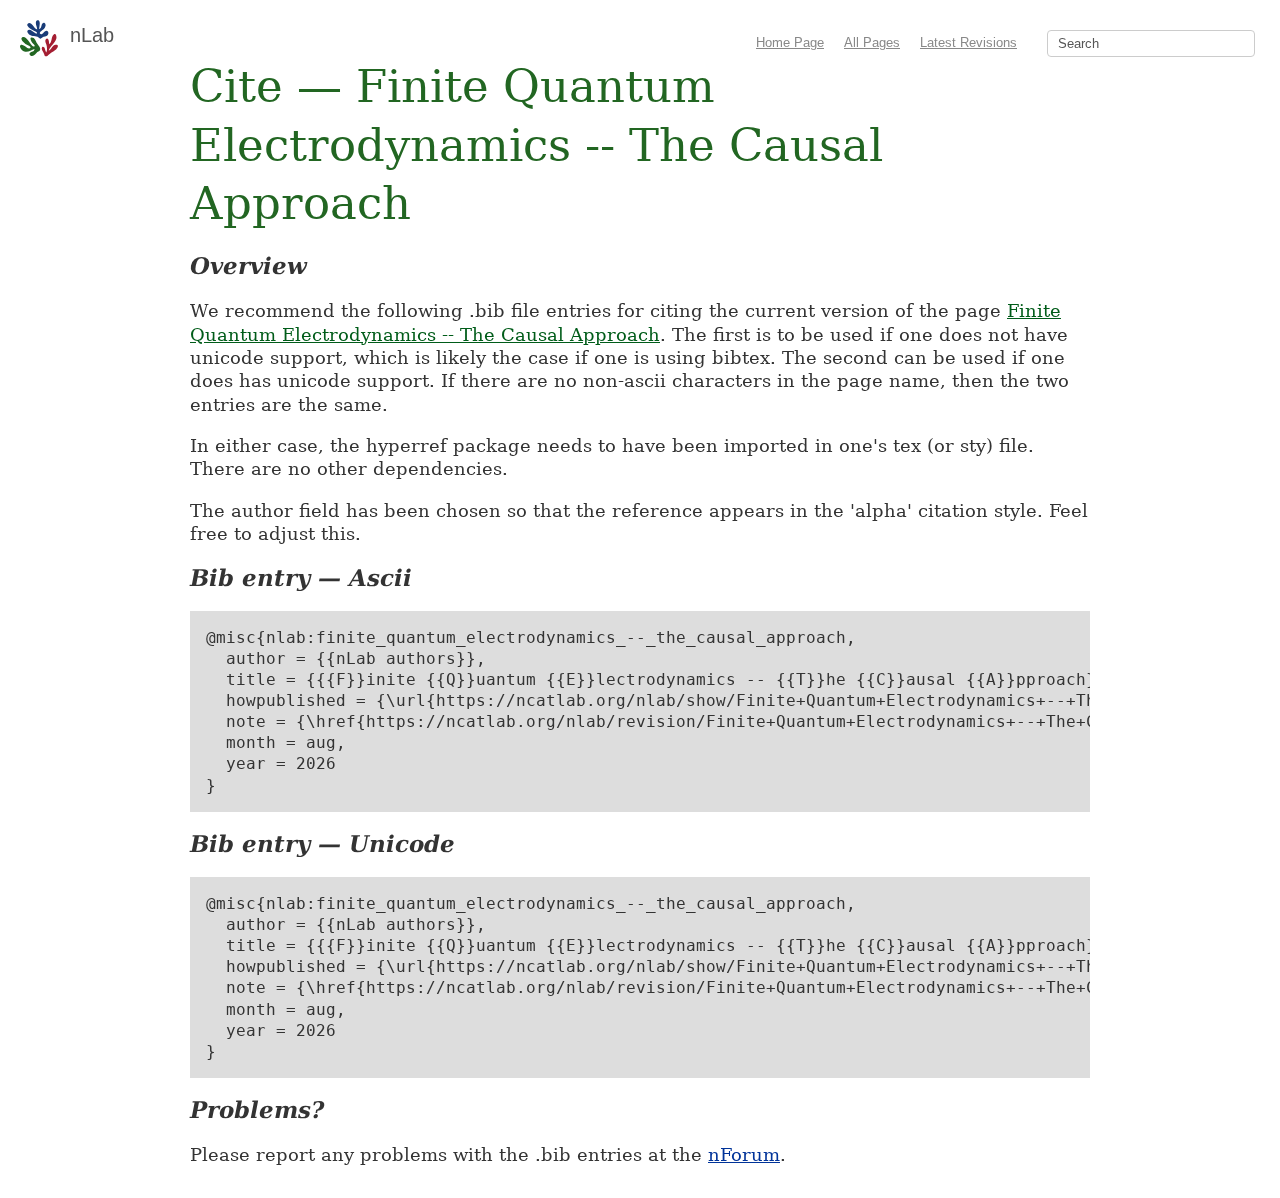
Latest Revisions (968, 42)
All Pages (872, 42)
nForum (744, 1154)
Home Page (790, 42)
